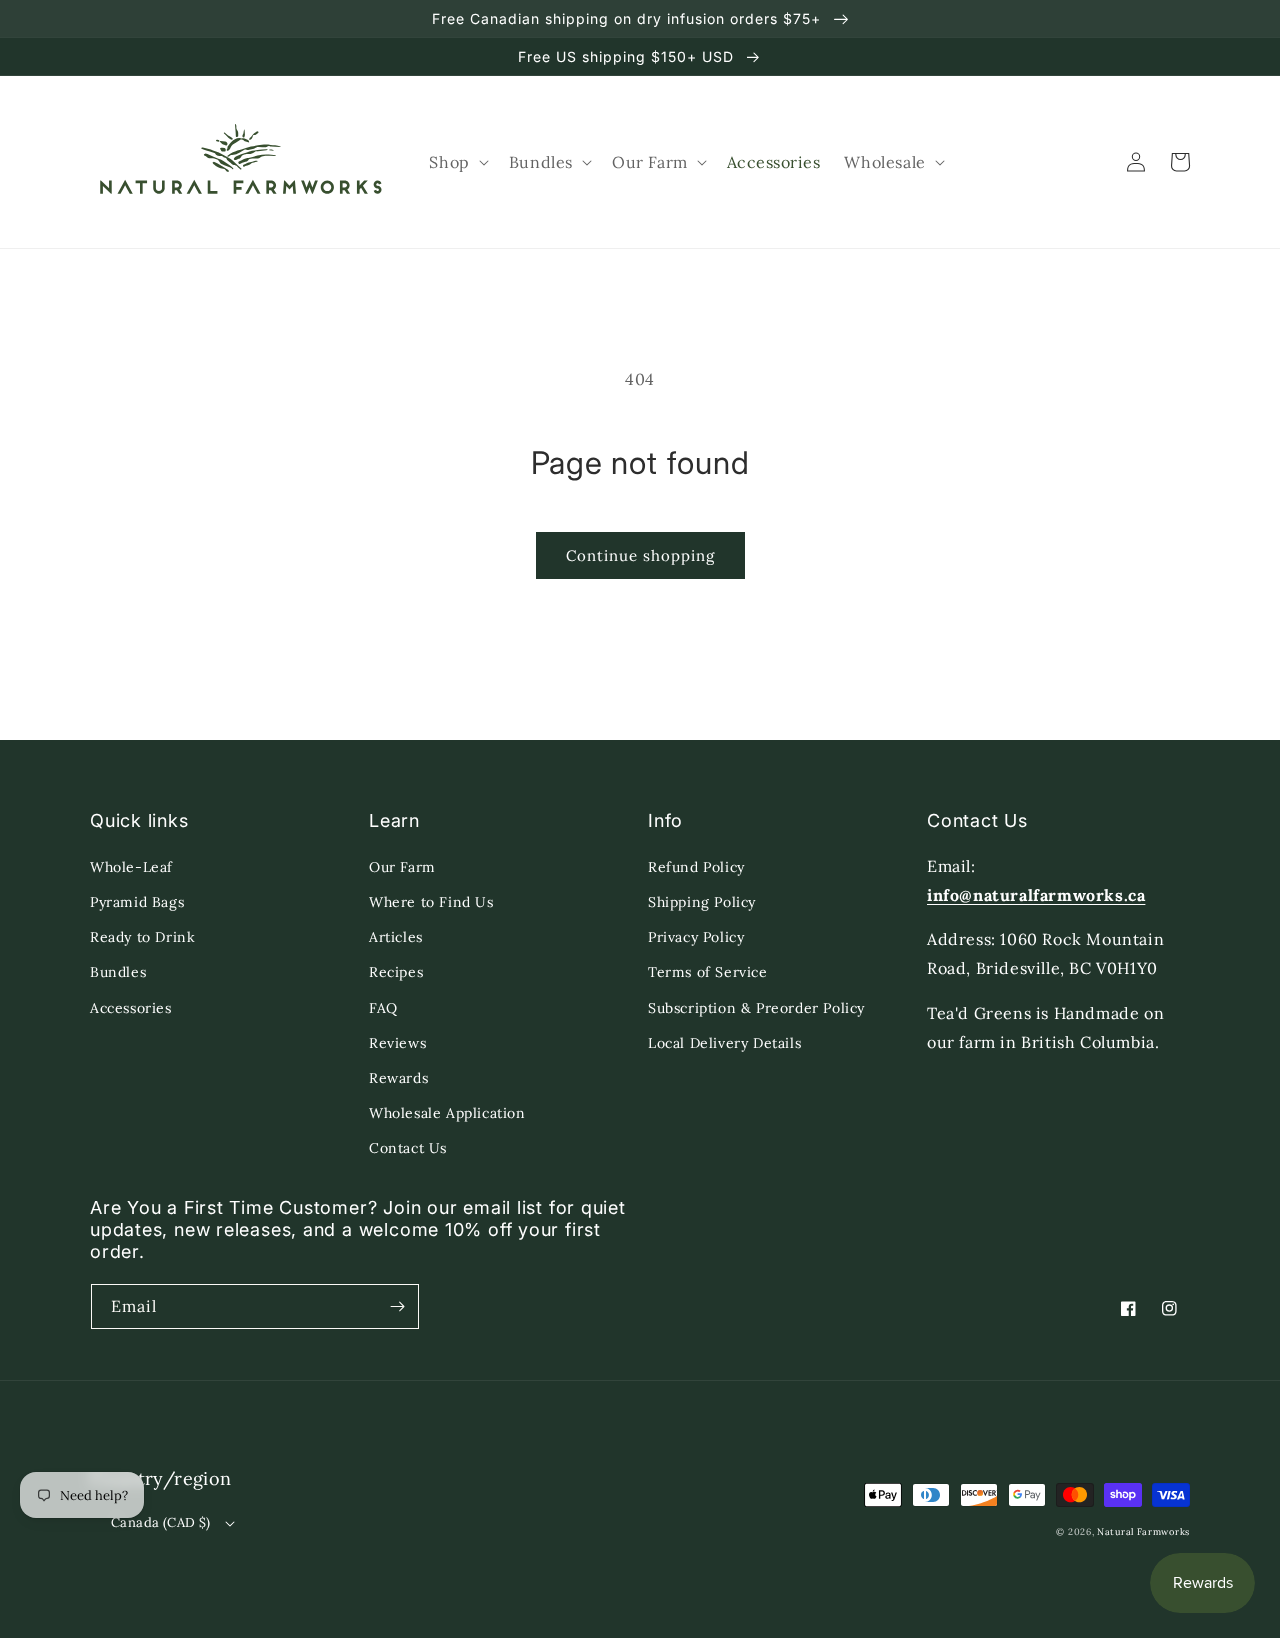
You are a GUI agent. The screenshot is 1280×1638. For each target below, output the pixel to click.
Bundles (118, 972)
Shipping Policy (702, 902)
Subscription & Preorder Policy (756, 1008)
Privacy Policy (696, 937)
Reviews (397, 1043)
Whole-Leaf (131, 867)
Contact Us (408, 1148)
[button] (456, 162)
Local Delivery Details (724, 1043)
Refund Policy (696, 867)
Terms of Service (708, 972)
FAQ (383, 1008)
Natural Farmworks (1143, 1532)
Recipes (396, 972)
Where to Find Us (431, 902)
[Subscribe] (397, 1306)
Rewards (398, 1078)
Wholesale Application (447, 1113)
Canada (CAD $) (161, 1522)
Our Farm (402, 867)
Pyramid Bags (137, 902)
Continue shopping (640, 555)
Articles (396, 937)
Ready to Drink (142, 937)
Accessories (131, 1008)
